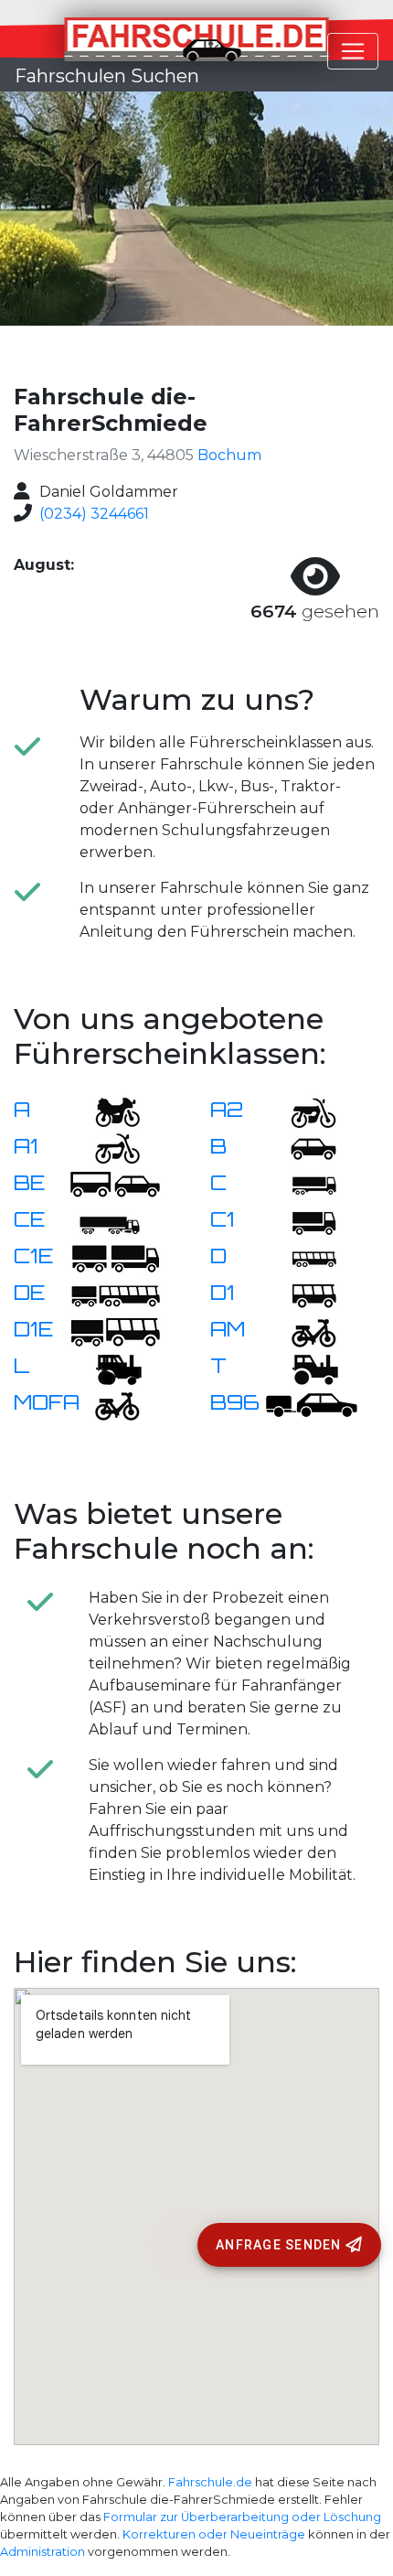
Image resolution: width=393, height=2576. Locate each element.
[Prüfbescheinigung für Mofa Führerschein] (106, 1404)
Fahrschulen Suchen (107, 76)
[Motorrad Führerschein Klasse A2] (303, 1111)
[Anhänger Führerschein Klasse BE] (115, 1184)
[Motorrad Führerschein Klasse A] (106, 1111)
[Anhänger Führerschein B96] (312, 1404)
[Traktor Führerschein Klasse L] (106, 1367)
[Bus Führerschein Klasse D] (303, 1257)
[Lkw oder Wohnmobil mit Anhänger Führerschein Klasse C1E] (115, 1257)
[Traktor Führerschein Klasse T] (303, 1367)
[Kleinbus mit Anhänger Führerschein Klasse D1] (115, 1331)
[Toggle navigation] (353, 51)
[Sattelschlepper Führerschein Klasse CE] (106, 1221)
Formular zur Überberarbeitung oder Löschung (242, 2517)
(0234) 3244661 (94, 514)
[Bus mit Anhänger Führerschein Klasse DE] (115, 1294)
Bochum (229, 455)
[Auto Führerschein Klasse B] (303, 1148)
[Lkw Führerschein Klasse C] (303, 1184)
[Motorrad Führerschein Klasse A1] (106, 1148)
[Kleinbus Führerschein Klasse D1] (303, 1294)
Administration (42, 2552)
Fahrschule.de (210, 2482)
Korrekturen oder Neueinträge (214, 2534)
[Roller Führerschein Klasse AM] (303, 1331)
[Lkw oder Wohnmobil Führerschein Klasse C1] (303, 1221)
